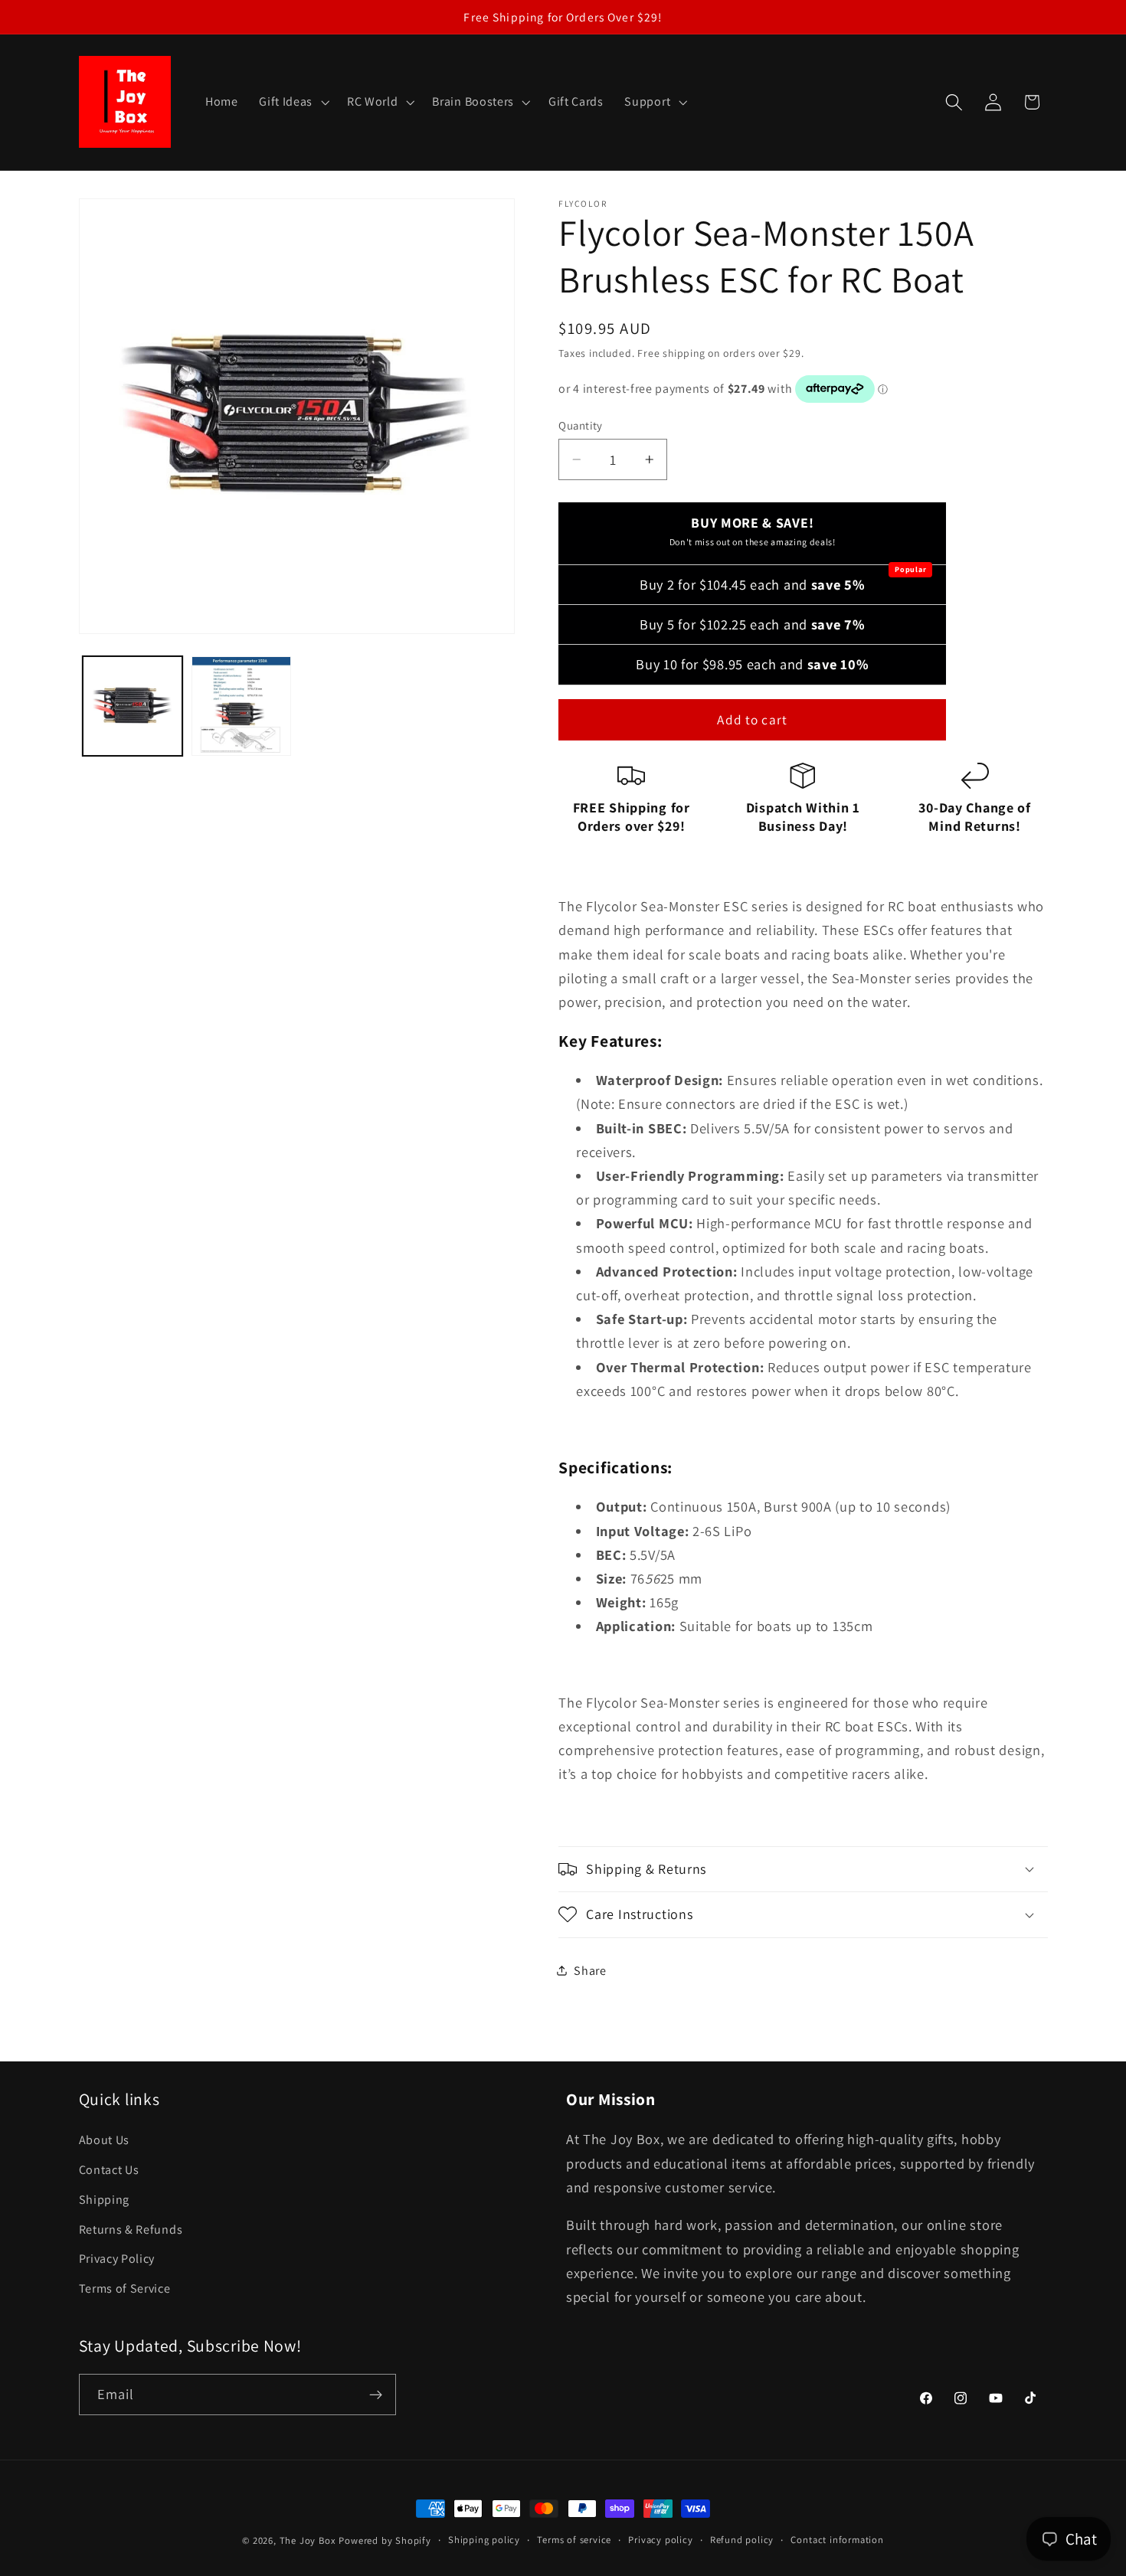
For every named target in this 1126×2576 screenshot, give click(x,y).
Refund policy (742, 2540)
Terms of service (574, 2540)
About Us (105, 2140)
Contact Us (109, 2170)
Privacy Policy (117, 2259)
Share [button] (590, 1970)
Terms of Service (125, 2288)
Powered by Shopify (385, 2540)
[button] (292, 102)
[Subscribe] (376, 2395)
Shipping (105, 2200)
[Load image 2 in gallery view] (241, 706)
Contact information (837, 2540)
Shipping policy (484, 2540)
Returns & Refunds (131, 2229)
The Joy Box (308, 2540)
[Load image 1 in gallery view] (133, 706)
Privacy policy (660, 2540)
